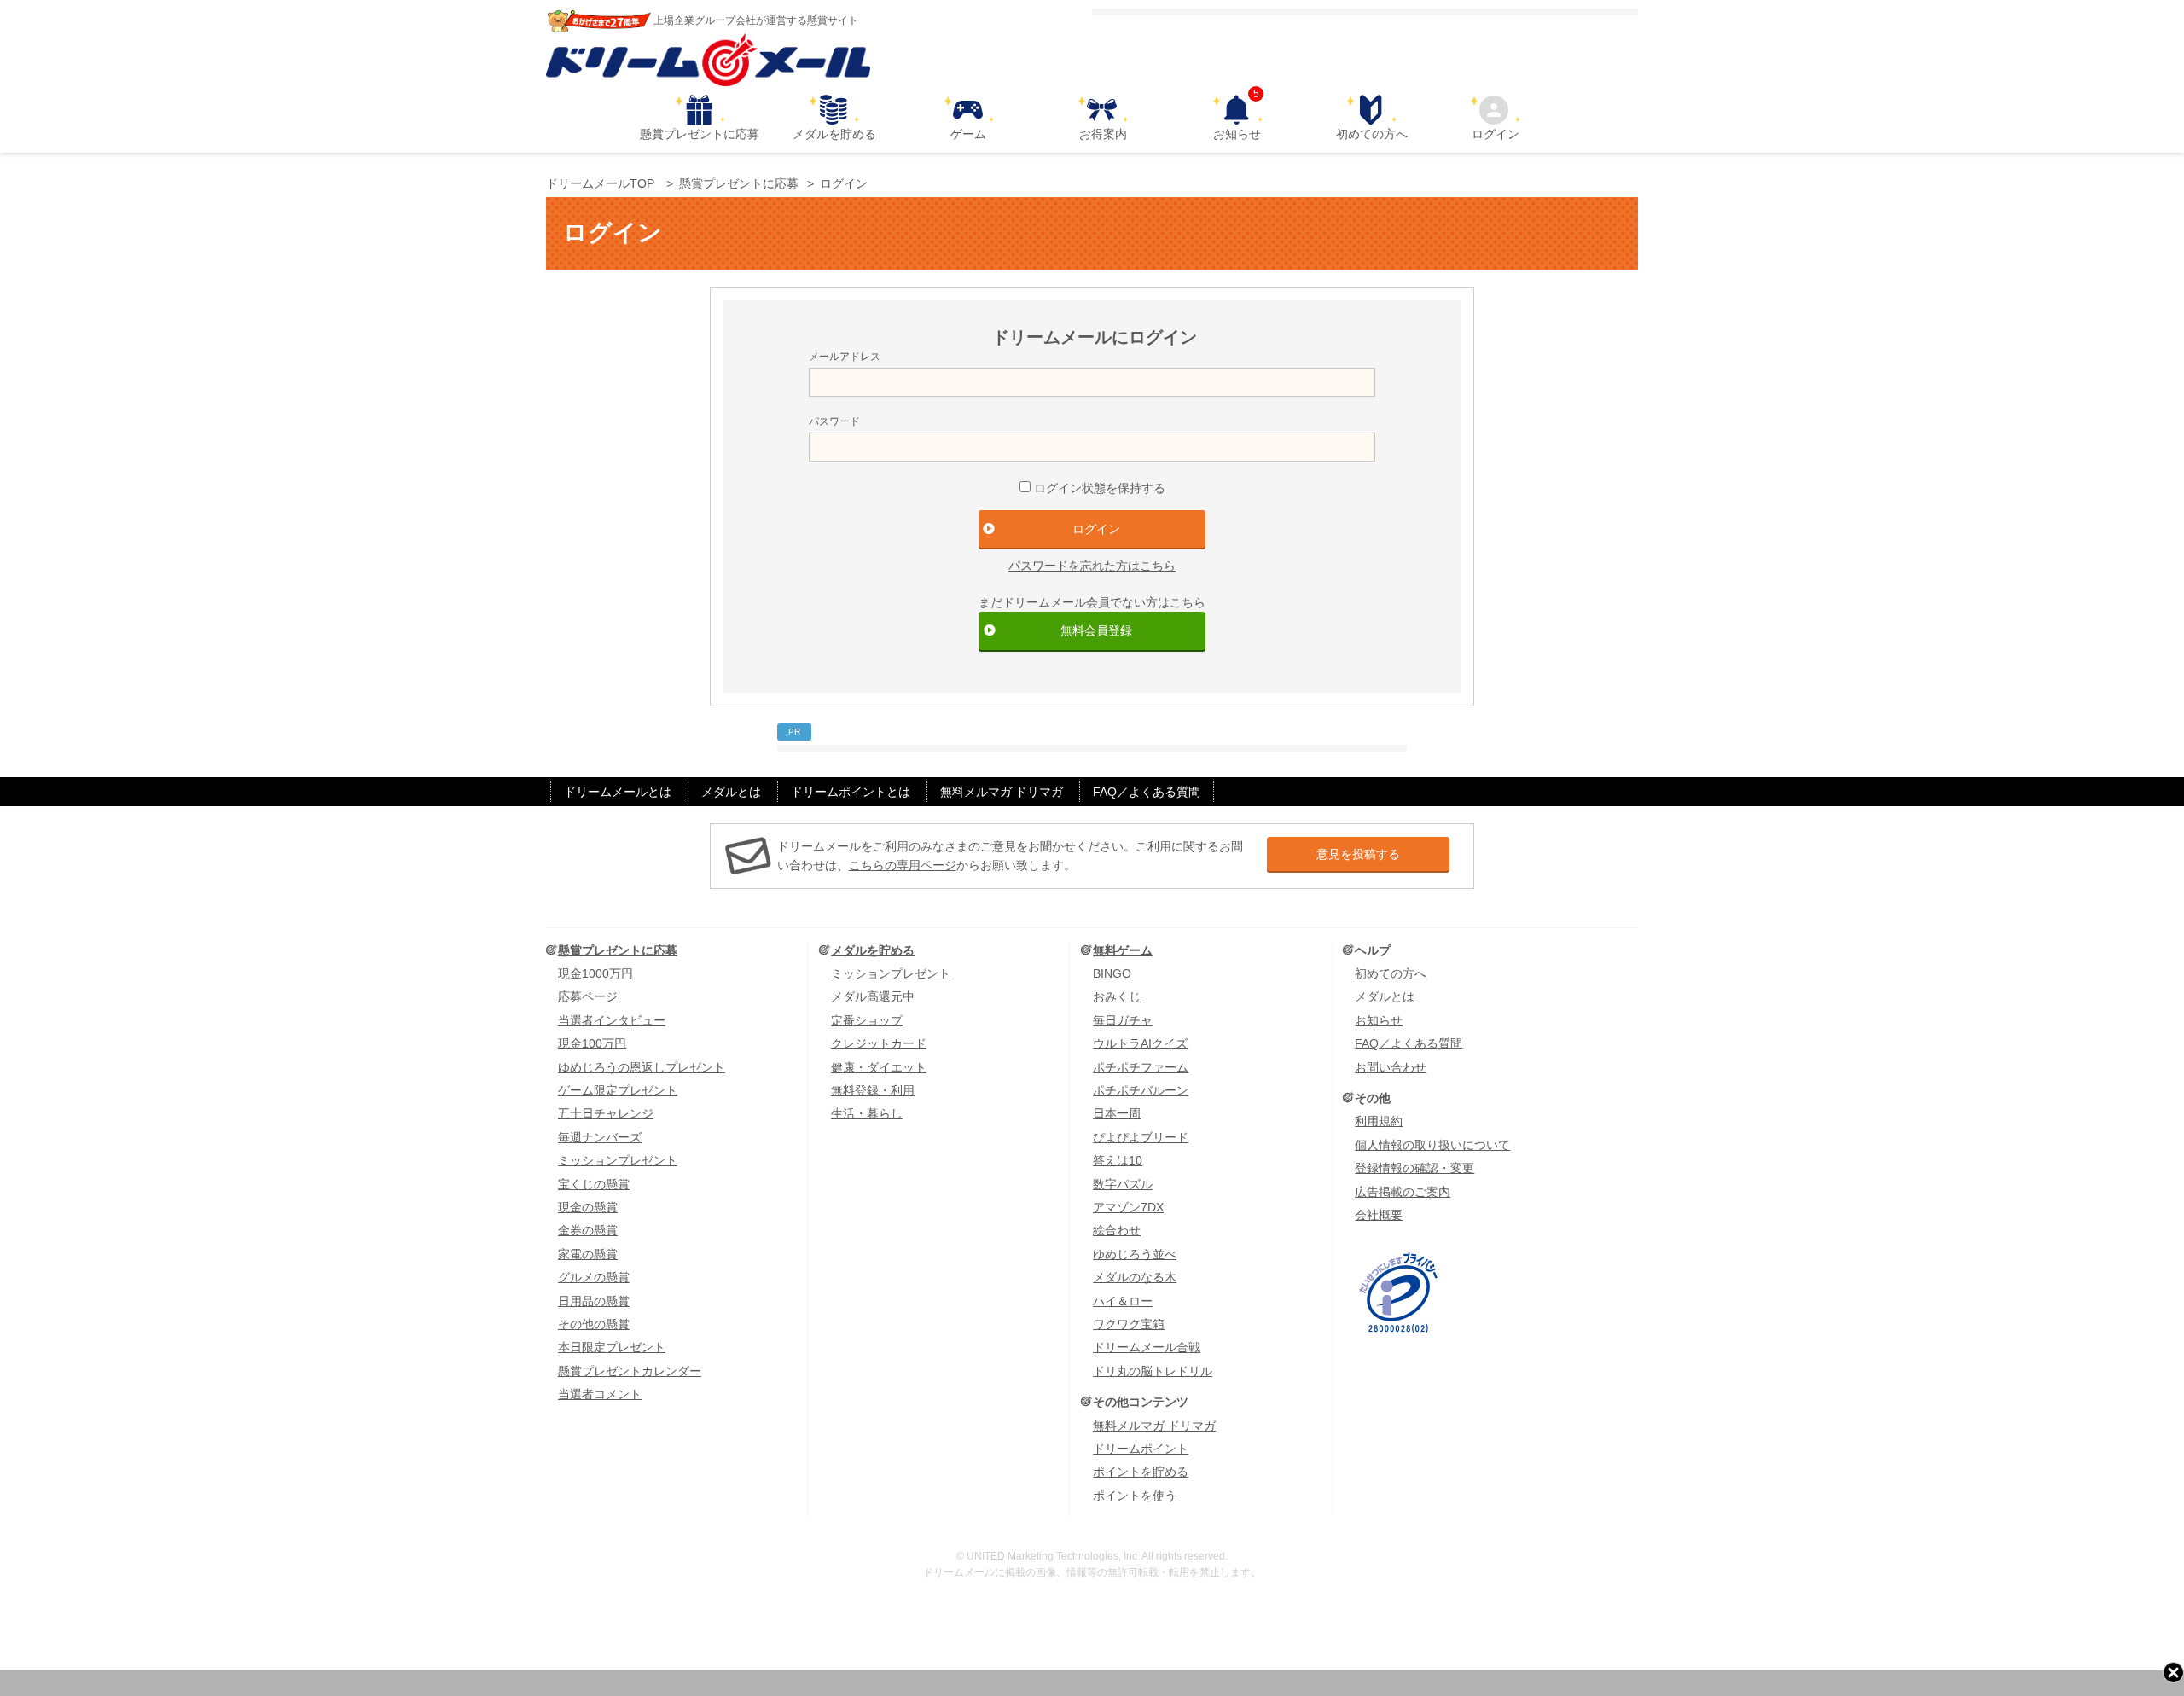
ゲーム (968, 134)
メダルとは (731, 792)
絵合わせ (1117, 1230)
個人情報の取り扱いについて (1432, 1145)
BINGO (1112, 973)
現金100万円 (592, 1043)
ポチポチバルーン (1141, 1090)
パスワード (834, 421)
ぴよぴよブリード (1141, 1137)
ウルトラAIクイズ (1140, 1043)
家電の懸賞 (588, 1254)
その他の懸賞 (594, 1324)
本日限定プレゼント (612, 1347)
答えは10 (1118, 1160)
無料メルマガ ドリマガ (1002, 792)
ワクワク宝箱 (1129, 1324)
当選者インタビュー (612, 1020)
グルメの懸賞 (594, 1277)
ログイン (1496, 134)
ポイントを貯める (1141, 1472)
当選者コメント (600, 1394)
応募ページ (588, 996)
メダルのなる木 (1135, 1277)
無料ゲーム (1123, 950)
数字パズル (1123, 1184)
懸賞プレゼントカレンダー (630, 1371)
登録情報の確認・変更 (1414, 1168)
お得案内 (1103, 134)
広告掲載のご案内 (1403, 1192)
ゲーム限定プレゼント (618, 1090)
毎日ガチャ (1123, 1020)
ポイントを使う (1135, 1496)
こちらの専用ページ (903, 865)
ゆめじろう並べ (1135, 1254)
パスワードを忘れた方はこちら (1092, 566)
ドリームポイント (1141, 1449)
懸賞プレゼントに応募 (700, 134)
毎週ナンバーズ (600, 1137)
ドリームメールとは (618, 792)
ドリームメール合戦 (1147, 1347)
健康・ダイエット (879, 1067)
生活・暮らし (867, 1113)
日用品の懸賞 (594, 1301)
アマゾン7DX (1128, 1207)
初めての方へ (1372, 134)
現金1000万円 (595, 973)
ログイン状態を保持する (1100, 488)
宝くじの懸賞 (594, 1184)
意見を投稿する (1358, 854)
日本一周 (1117, 1113)
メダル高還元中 (873, 996)
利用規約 (1379, 1121)
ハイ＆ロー (1123, 1301)
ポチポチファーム (1141, 1067)
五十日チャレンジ (606, 1113)
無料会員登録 (1096, 630)
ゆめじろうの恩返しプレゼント (642, 1067)
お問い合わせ (1391, 1067)
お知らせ (1237, 118)
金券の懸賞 (588, 1230)
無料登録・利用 (873, 1090)
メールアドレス (845, 357)
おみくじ (1117, 996)
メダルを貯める (834, 134)
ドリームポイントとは (851, 792)
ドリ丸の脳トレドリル (1153, 1371)
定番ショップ (867, 1020)
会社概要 (1379, 1215)
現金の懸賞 (588, 1207)
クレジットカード (879, 1043)
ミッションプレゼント (618, 1160)
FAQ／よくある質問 (1147, 792)
